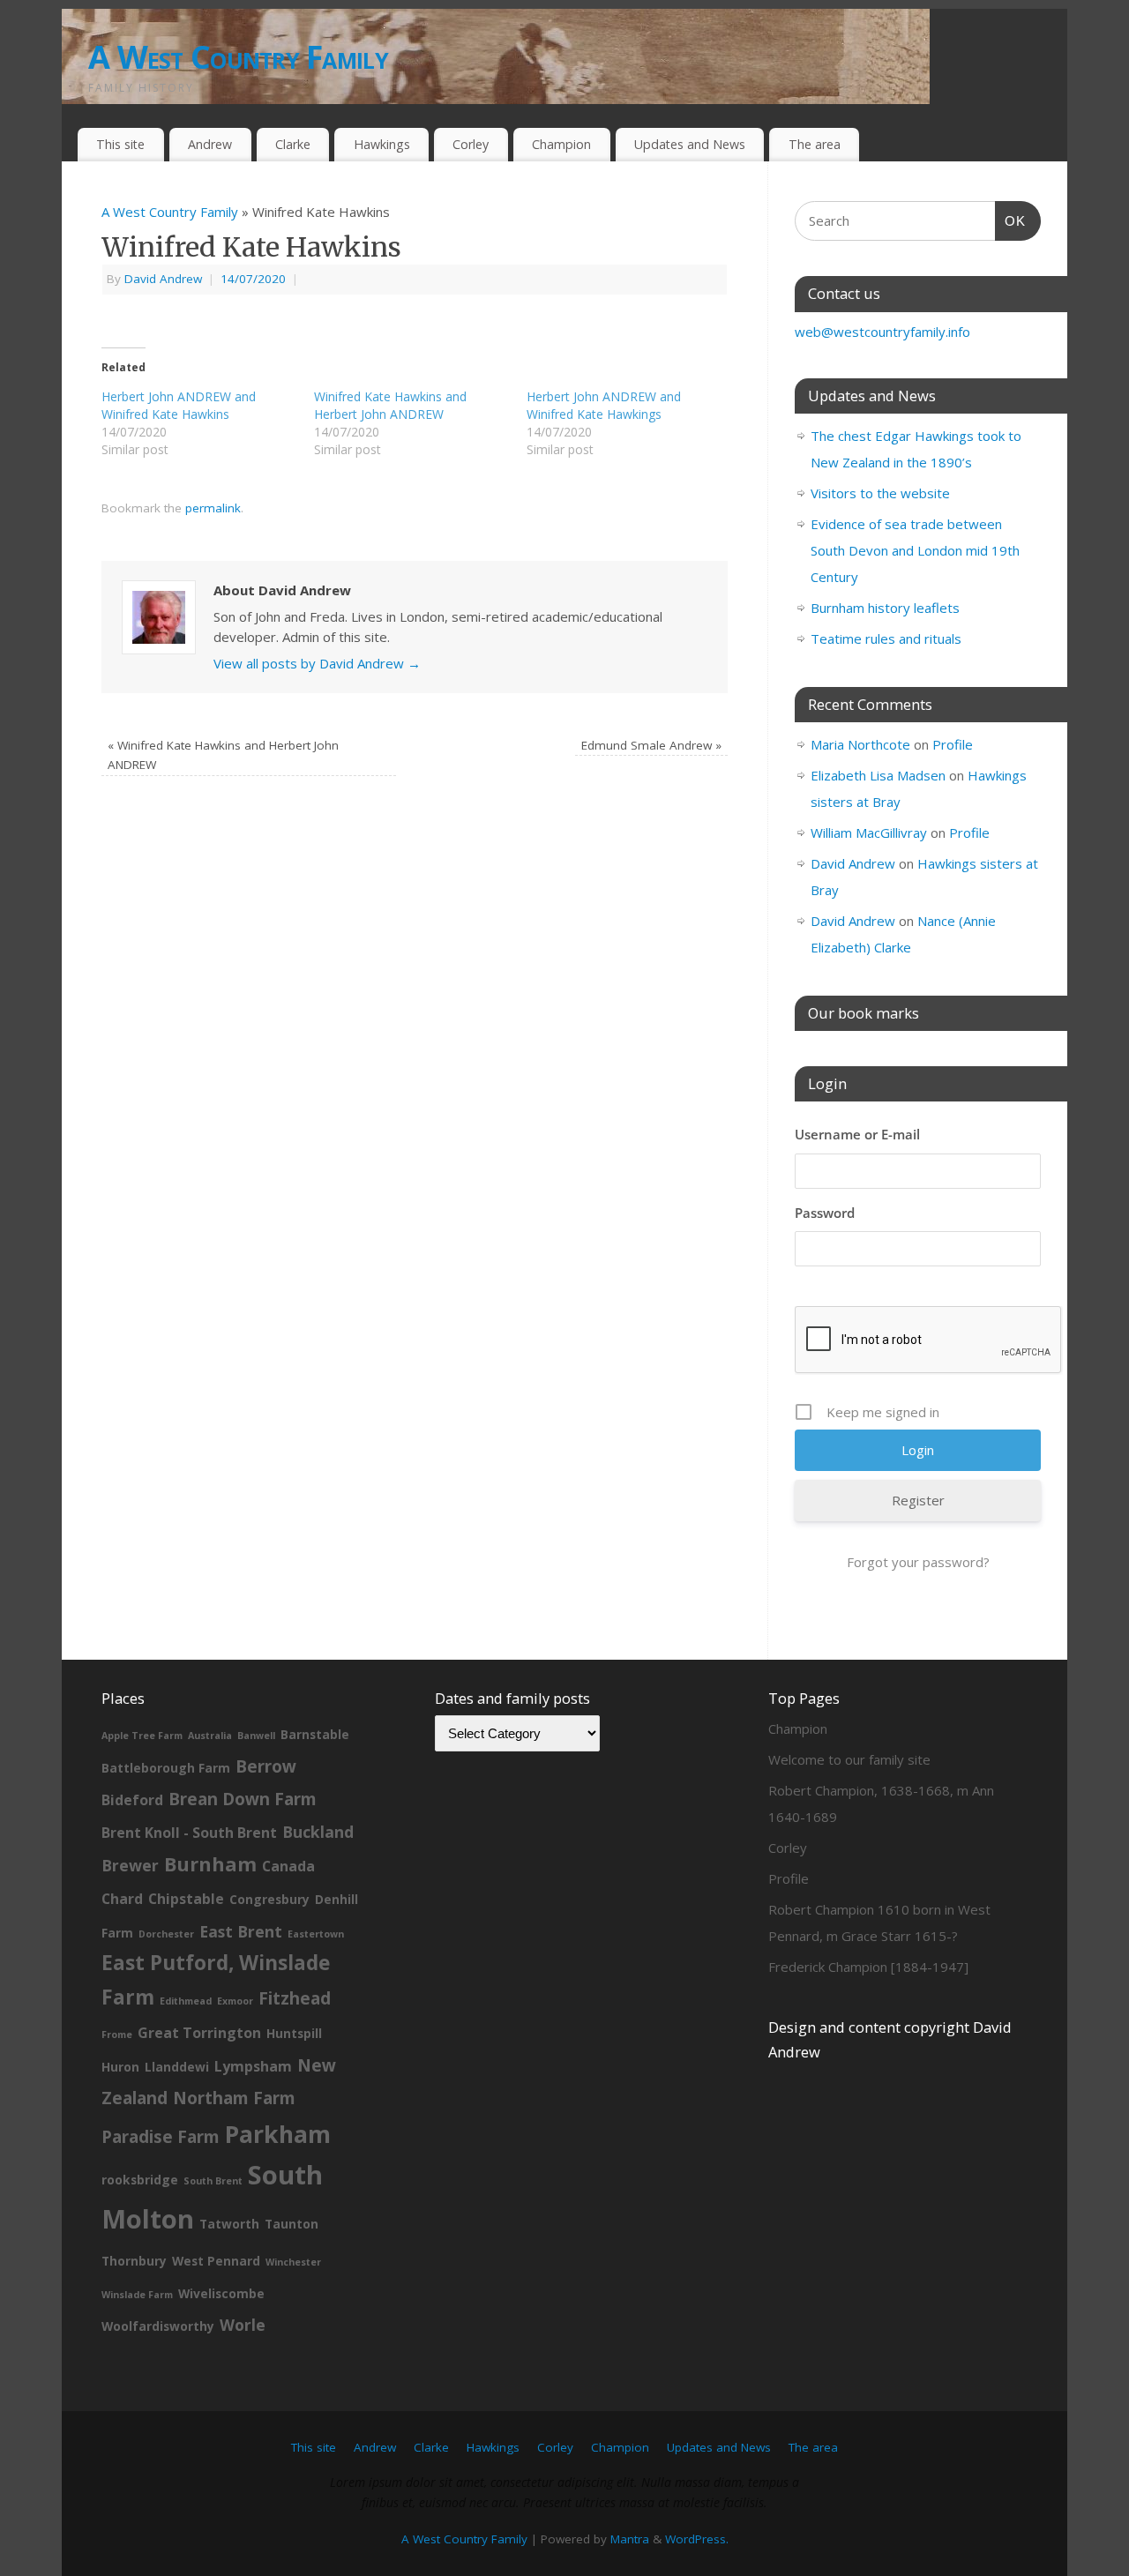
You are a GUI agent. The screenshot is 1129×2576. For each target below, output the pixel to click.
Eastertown (316, 1934)
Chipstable (186, 1899)
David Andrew (163, 279)
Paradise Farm (161, 2137)
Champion (561, 144)
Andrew (210, 144)
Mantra (630, 2539)
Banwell (256, 1736)
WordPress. (697, 2539)
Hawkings (382, 144)
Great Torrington (199, 2033)
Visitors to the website (880, 493)
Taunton (292, 2224)
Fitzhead (295, 1998)
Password (825, 1213)
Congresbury (269, 1899)
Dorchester (166, 1934)
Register (918, 1500)
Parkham (278, 2134)
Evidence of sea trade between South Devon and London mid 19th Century (915, 550)
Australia (210, 1736)
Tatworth (229, 2224)
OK (1011, 220)
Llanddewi (177, 2067)
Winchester (293, 2262)
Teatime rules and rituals (886, 638)
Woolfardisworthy (158, 2326)
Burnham (210, 1864)
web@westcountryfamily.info (882, 332)
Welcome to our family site (849, 1759)
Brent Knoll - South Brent (189, 1833)
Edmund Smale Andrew (651, 745)
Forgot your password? (918, 1562)
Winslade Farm (137, 2295)
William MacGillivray (869, 833)
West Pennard (216, 2261)
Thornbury (134, 2261)
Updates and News (690, 144)
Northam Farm (234, 2098)
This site (120, 144)
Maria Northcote (860, 744)
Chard (122, 1899)
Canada (288, 1866)
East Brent (241, 1931)
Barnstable (315, 1734)
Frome (117, 2035)
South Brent (213, 2181)
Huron (120, 2067)
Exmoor (235, 2001)
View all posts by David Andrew (317, 663)
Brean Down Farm (243, 1799)
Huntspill (294, 2033)
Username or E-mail (857, 1134)
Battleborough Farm (166, 1768)
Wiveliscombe (221, 2293)
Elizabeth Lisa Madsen (878, 775)
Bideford (132, 1800)
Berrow (266, 1766)
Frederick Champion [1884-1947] (868, 1967)
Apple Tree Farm (142, 1736)
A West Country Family (238, 57)
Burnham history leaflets (885, 608)
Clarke (293, 144)
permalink (213, 508)
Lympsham (253, 2066)
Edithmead (186, 2001)
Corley (471, 144)
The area (815, 144)
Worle (243, 2325)
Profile (953, 744)
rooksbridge (140, 2180)
